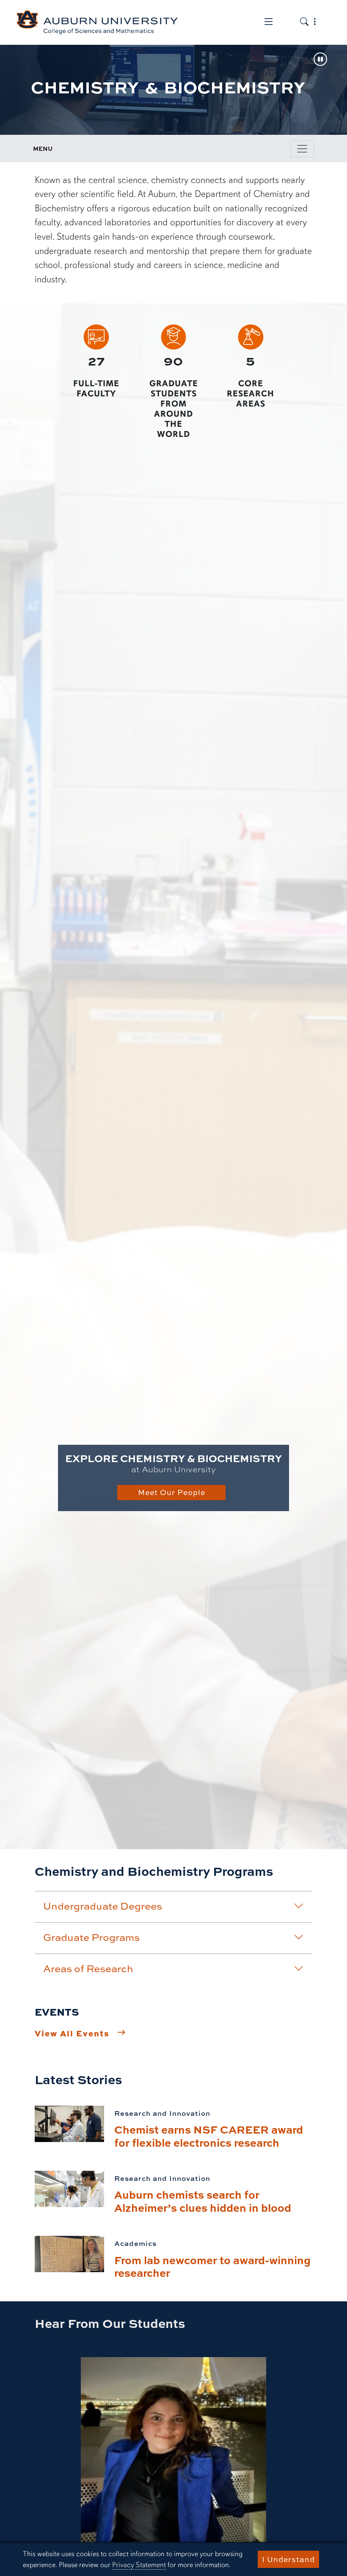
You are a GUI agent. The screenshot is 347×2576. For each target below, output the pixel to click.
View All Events (72, 2033)
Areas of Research (88, 1968)
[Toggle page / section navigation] (302, 149)
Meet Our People (172, 1492)
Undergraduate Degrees (103, 1906)
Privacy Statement (139, 2565)
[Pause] (320, 60)
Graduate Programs (91, 1937)
